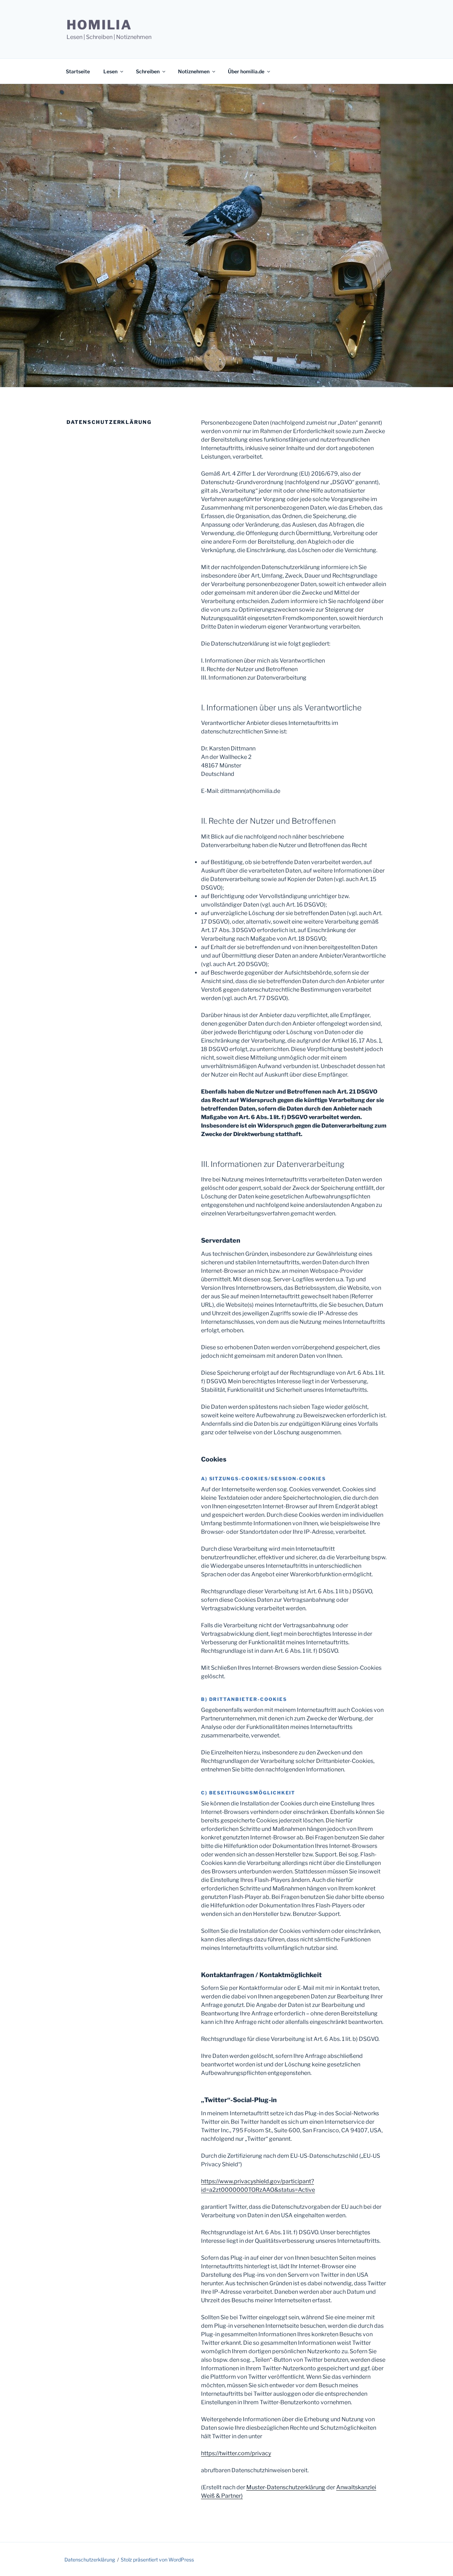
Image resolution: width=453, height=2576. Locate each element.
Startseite (78, 71)
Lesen (110, 71)
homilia (99, 25)
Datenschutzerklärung (90, 2560)
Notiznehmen (194, 71)
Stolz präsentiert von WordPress (157, 2560)
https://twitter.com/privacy (236, 2453)
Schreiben (148, 71)
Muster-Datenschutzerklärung (286, 2487)
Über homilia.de (246, 71)
